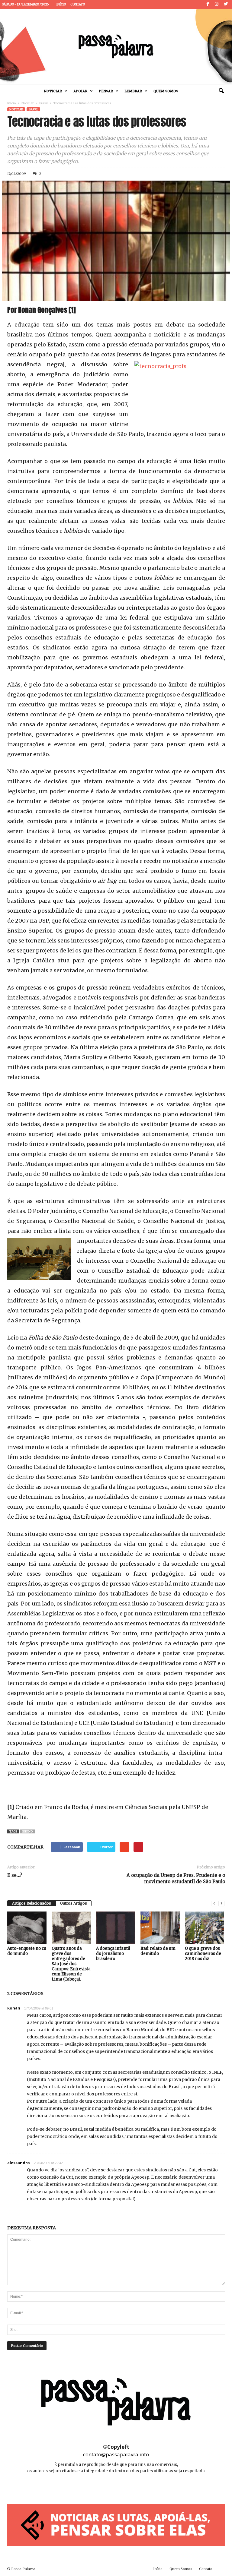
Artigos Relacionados (32, 1903)
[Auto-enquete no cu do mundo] (27, 1928)
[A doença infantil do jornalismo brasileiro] (116, 1928)
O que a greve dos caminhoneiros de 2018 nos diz (203, 1954)
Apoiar (80, 91)
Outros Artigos (74, 1903)
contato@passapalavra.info (116, 2454)
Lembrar (133, 91)
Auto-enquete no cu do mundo (27, 1951)
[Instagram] (217, 4)
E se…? (15, 1875)
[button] (221, 91)
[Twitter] (226, 4)
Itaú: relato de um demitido (158, 1951)
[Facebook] (208, 4)
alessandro (19, 2163)
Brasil (43, 103)
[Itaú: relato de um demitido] (160, 1928)
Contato (78, 4)
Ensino (27, 1831)
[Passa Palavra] (116, 46)
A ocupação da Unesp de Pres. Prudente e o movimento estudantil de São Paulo (176, 1878)
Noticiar (53, 91)
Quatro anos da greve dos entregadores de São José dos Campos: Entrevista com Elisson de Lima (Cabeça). (71, 1964)
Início (61, 4)
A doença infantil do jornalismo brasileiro (113, 1954)
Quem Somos (166, 91)
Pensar (106, 91)
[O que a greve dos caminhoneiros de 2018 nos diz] (205, 1928)
